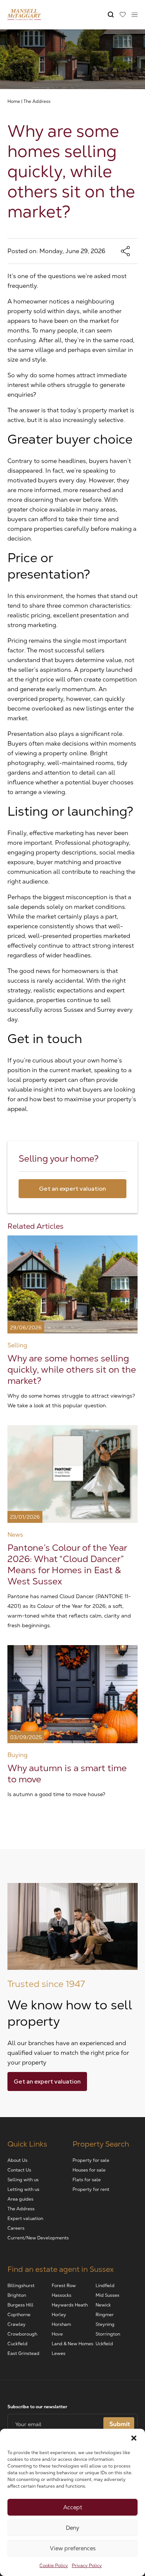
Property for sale (91, 2160)
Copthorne (19, 2315)
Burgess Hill (20, 2305)
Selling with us (23, 2180)
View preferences (73, 2548)
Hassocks (62, 2295)
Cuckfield (17, 2344)
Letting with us (23, 2189)
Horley (59, 2315)
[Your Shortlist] (123, 15)
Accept (73, 2507)
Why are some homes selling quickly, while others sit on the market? (72, 1369)
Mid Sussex (107, 2295)
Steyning (105, 2324)
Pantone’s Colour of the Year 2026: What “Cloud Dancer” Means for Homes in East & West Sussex (67, 1564)
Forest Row (64, 2286)
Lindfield (105, 2286)
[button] (134, 2438)
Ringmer (105, 2315)
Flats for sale (87, 2180)
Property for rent (91, 2189)
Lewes (59, 2353)
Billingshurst (21, 2286)
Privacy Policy (87, 2566)
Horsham (61, 2324)
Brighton (17, 2295)
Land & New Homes (72, 2344)
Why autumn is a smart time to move (67, 1774)
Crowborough (22, 2334)
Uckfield (104, 2344)
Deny (72, 2528)
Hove (57, 2334)
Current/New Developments (38, 2238)
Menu (135, 15)
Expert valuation (25, 2218)
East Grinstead (23, 2353)
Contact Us (19, 2170)
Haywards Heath (70, 2305)
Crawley (17, 2324)
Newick (103, 2305)
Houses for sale (89, 2170)
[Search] (111, 15)
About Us (17, 2160)
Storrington (108, 2334)
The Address (37, 101)
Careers (16, 2228)
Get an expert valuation (72, 1189)
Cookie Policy (54, 2566)
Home (14, 101)
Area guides (20, 2199)
